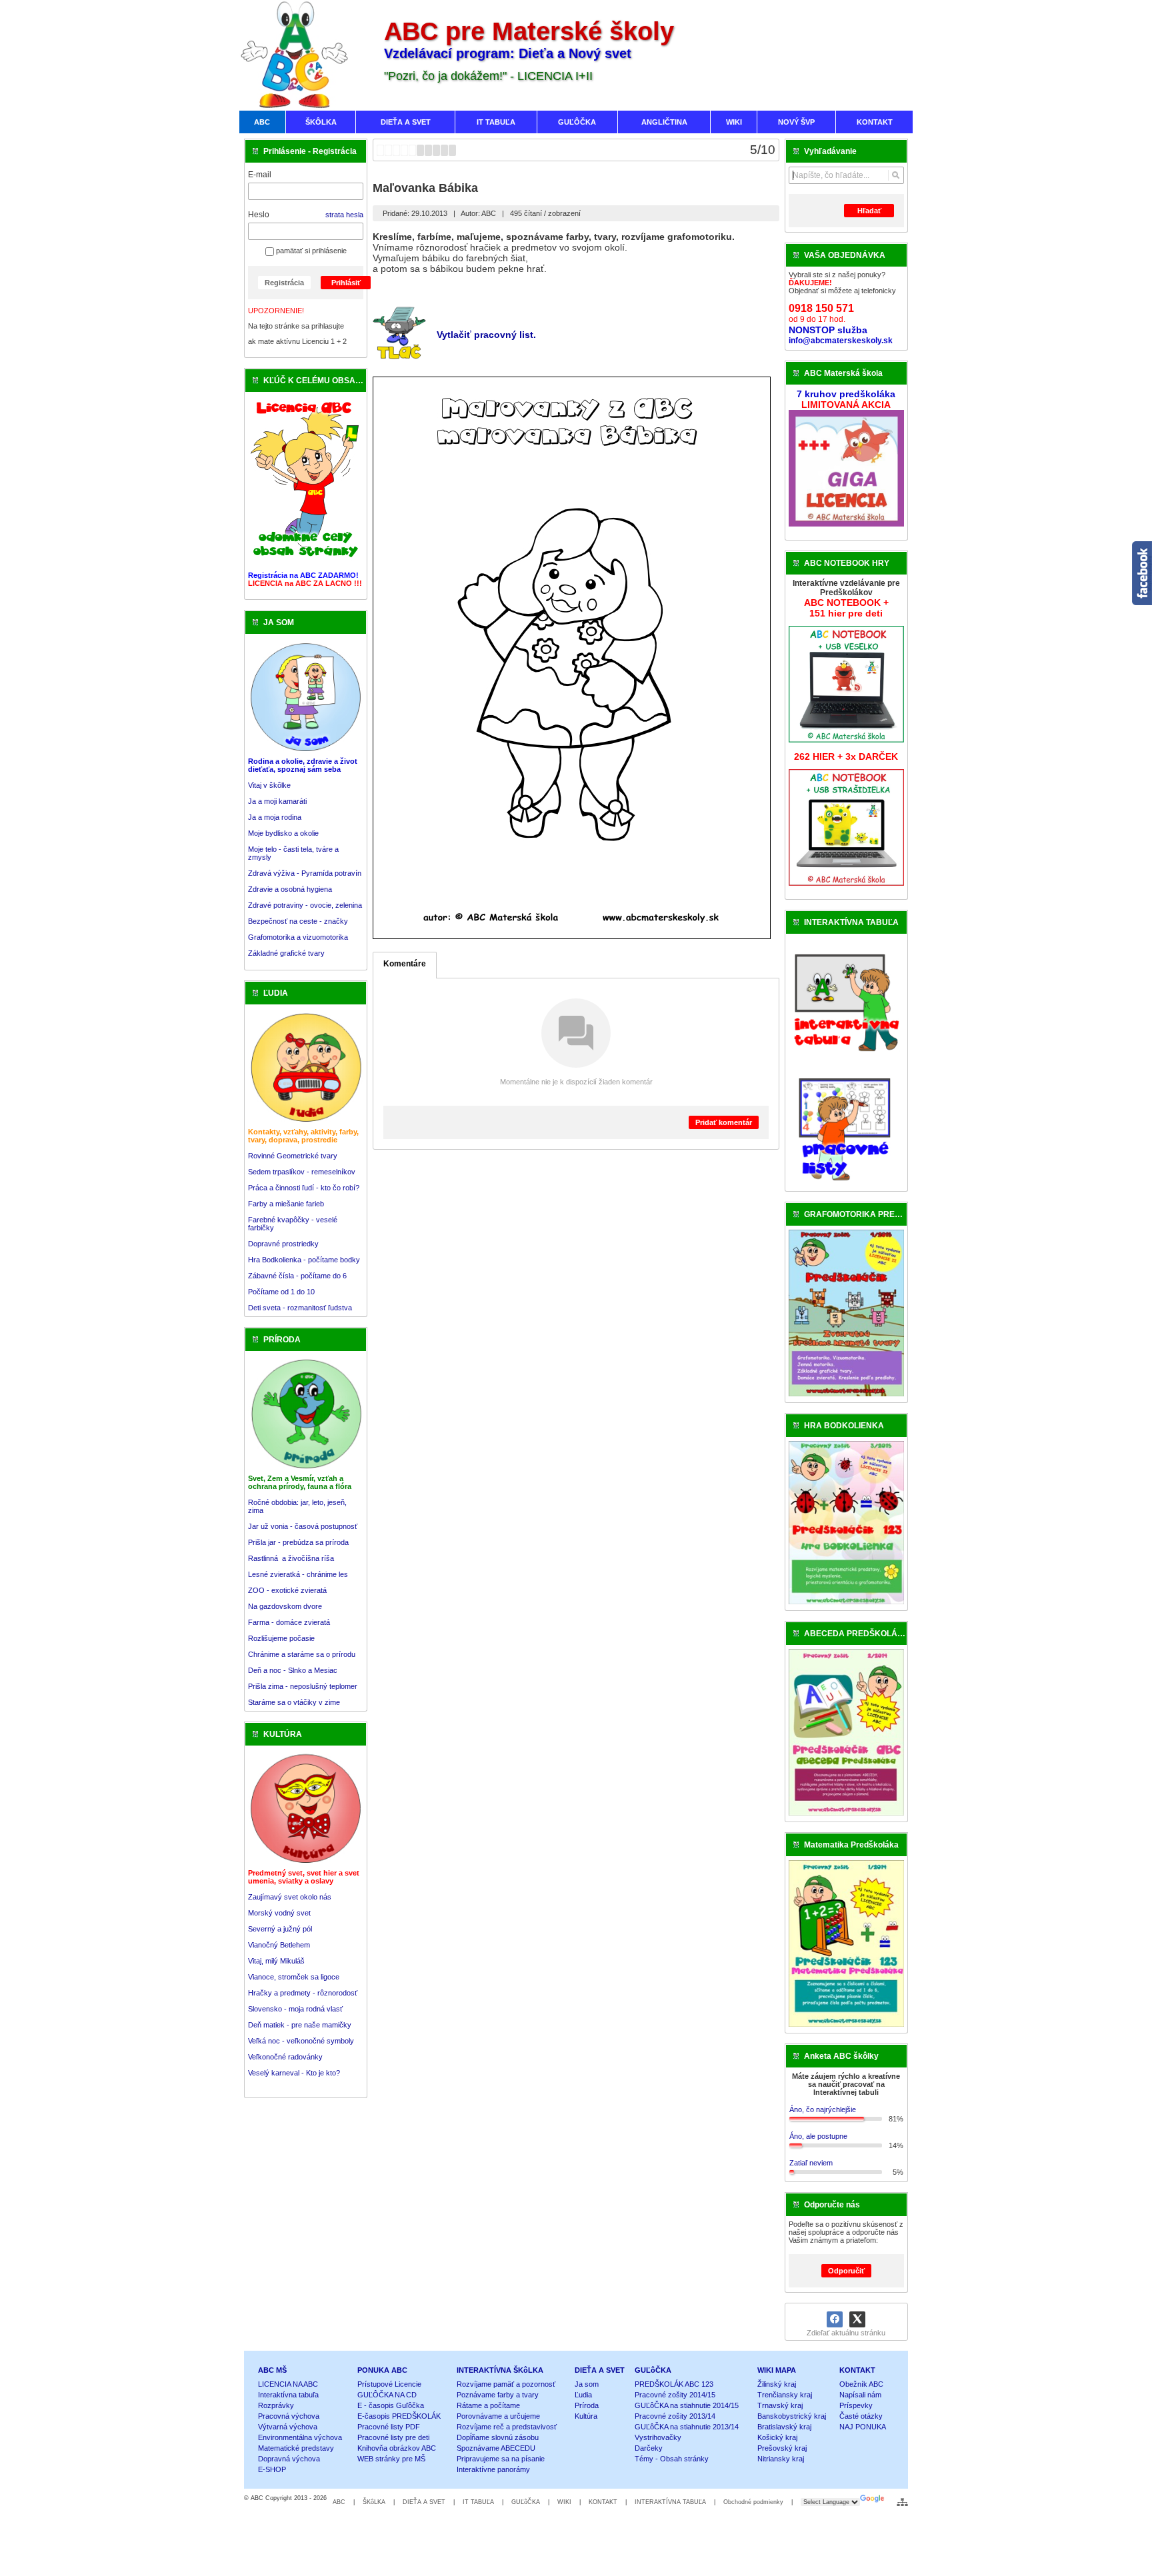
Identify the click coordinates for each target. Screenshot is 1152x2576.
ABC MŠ (272, 2370)
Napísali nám (860, 2395)
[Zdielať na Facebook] (835, 2319)
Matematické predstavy (296, 2448)
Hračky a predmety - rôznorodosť (303, 1993)
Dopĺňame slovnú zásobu (498, 2437)
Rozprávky (276, 2405)
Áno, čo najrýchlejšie (823, 2109)
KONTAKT (857, 2370)
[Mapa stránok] (902, 2502)
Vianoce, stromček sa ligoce (294, 1977)
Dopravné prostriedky (284, 1244)
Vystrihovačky (658, 2437)
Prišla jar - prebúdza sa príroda (298, 1542)
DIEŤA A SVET (600, 2370)
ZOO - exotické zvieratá (287, 1590)
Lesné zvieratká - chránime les (298, 1574)
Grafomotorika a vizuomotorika (298, 937)
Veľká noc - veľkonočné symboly (301, 2041)
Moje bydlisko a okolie (283, 833)
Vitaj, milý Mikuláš (276, 1961)
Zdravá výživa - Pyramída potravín (305, 873)
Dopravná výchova (289, 2459)
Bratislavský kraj (784, 2427)
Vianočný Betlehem (279, 1945)
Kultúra (586, 2416)
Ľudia (583, 2395)
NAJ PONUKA (863, 2427)
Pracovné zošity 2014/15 (675, 2395)
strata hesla (344, 215)
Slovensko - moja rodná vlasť (295, 2009)
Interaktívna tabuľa (288, 2395)
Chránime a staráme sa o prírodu (302, 1654)
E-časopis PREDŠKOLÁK (399, 2416)
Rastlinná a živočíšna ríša (291, 1558)
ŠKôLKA (374, 2502)
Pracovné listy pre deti (393, 2437)
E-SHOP (272, 2469)
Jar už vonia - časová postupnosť (303, 1526)
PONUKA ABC (382, 2370)
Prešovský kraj (782, 2448)
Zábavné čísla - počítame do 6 (297, 1276)
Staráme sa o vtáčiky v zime (294, 1702)
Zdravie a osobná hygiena (290, 889)
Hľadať (869, 211)
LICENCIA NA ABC (288, 2384)
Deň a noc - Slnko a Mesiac (293, 1670)
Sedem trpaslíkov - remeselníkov (302, 1172)
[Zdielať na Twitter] (857, 2319)
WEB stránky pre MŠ (391, 2459)
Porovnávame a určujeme (498, 2416)
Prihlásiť (346, 283)
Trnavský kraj (780, 2405)
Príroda (587, 2405)
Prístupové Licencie (389, 2384)
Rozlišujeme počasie (281, 1638)
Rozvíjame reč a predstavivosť (507, 2427)
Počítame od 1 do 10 (281, 1292)
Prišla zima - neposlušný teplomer (303, 1686)
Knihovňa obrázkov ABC (397, 2448)
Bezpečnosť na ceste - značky (298, 921)
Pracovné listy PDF (389, 2427)
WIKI (564, 2502)
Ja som (587, 2384)
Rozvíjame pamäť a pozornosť (506, 2384)
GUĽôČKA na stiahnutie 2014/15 (687, 2405)
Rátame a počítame (488, 2405)
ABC (339, 2502)
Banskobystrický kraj (792, 2416)
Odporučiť (846, 2271)
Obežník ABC (861, 2384)
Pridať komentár (724, 1122)
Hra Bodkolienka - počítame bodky (304, 1260)
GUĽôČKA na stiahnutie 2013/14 (687, 2427)
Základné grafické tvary (286, 953)
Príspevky (856, 2405)
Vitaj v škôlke (269, 785)
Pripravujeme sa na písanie (501, 2459)
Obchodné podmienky (753, 2502)
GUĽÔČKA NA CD (387, 2395)
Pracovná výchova (289, 2416)
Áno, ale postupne (818, 2136)
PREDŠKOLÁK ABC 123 (674, 2384)
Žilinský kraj (777, 2384)
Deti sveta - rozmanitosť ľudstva (300, 1308)
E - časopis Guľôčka (391, 2405)
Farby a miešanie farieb (286, 1204)
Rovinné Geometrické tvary (293, 1156)
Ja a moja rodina (275, 817)
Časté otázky (861, 2416)
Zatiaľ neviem (811, 2163)
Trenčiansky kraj (785, 2395)
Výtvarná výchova (288, 2427)
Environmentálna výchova (300, 2437)
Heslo (259, 215)
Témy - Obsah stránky (672, 2459)
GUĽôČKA (653, 2370)
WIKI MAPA (777, 2370)
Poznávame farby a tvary (498, 2395)
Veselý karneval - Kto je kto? (294, 2073)
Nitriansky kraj (781, 2459)
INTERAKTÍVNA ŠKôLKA (500, 2370)
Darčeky (649, 2448)
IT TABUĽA (478, 2502)
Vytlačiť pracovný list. (486, 335)
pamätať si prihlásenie (310, 251)
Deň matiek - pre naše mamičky (300, 2025)
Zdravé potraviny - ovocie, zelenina (305, 905)
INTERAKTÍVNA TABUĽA (670, 2502)
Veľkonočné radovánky (285, 2057)
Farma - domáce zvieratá (289, 1622)
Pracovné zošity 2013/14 (675, 2416)
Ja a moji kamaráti (277, 801)
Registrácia (284, 283)
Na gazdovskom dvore (285, 1606)
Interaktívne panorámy (493, 2469)
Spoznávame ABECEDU (496, 2448)
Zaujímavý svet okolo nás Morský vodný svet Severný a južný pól (290, 1913)
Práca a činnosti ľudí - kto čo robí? (304, 1188)
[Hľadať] (896, 175)
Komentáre (405, 964)
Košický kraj (777, 2437)
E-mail (260, 175)
